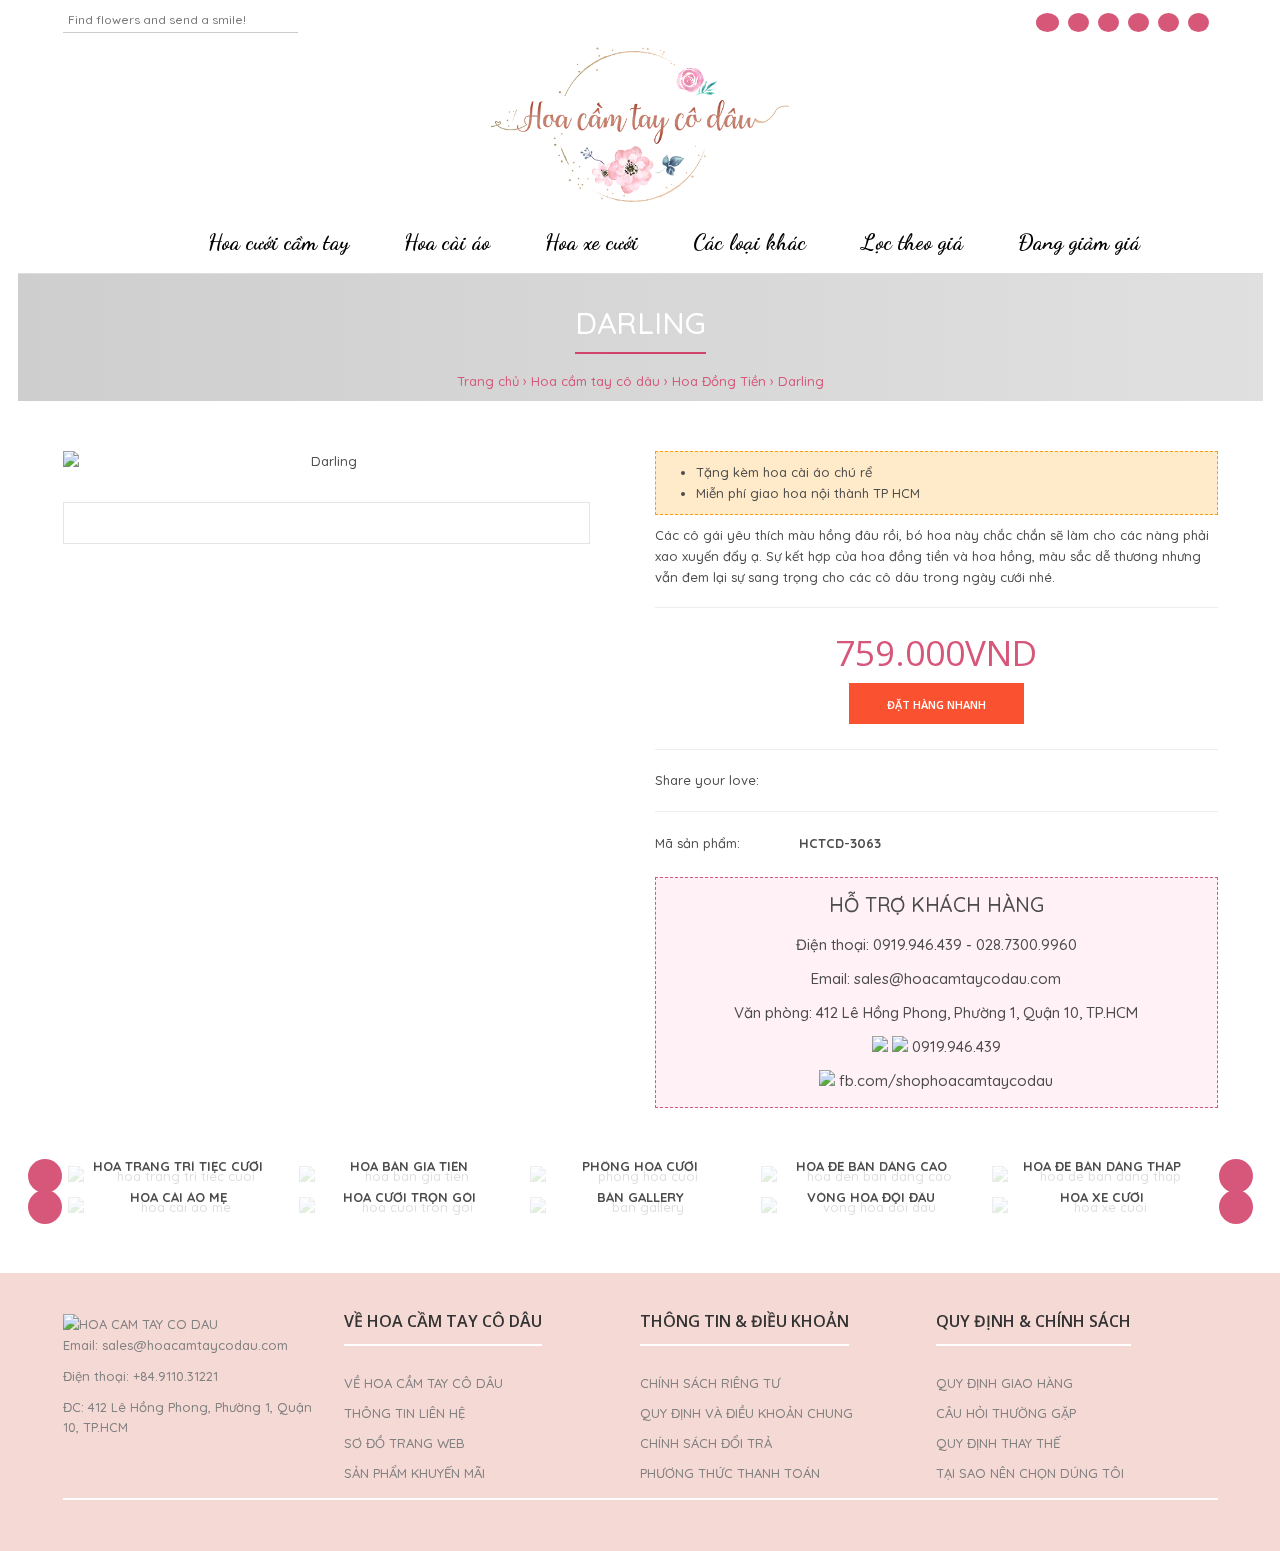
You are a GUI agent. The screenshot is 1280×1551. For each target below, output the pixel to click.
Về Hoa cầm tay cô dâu (423, 1383)
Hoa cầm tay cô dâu (595, 381)
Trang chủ (488, 381)
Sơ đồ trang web (404, 1443)
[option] (178, 1176)
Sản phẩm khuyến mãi (414, 1473)
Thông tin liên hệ (404, 1413)
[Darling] (327, 461)
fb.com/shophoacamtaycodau (946, 1080)
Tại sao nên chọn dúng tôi (1030, 1473)
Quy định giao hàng (1004, 1383)
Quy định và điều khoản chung (746, 1413)
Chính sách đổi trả (706, 1443)
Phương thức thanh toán (730, 1473)
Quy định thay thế (998, 1443)
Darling (801, 381)
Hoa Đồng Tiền (719, 381)
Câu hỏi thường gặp (1006, 1413)
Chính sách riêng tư (710, 1383)
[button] (45, 1176)
